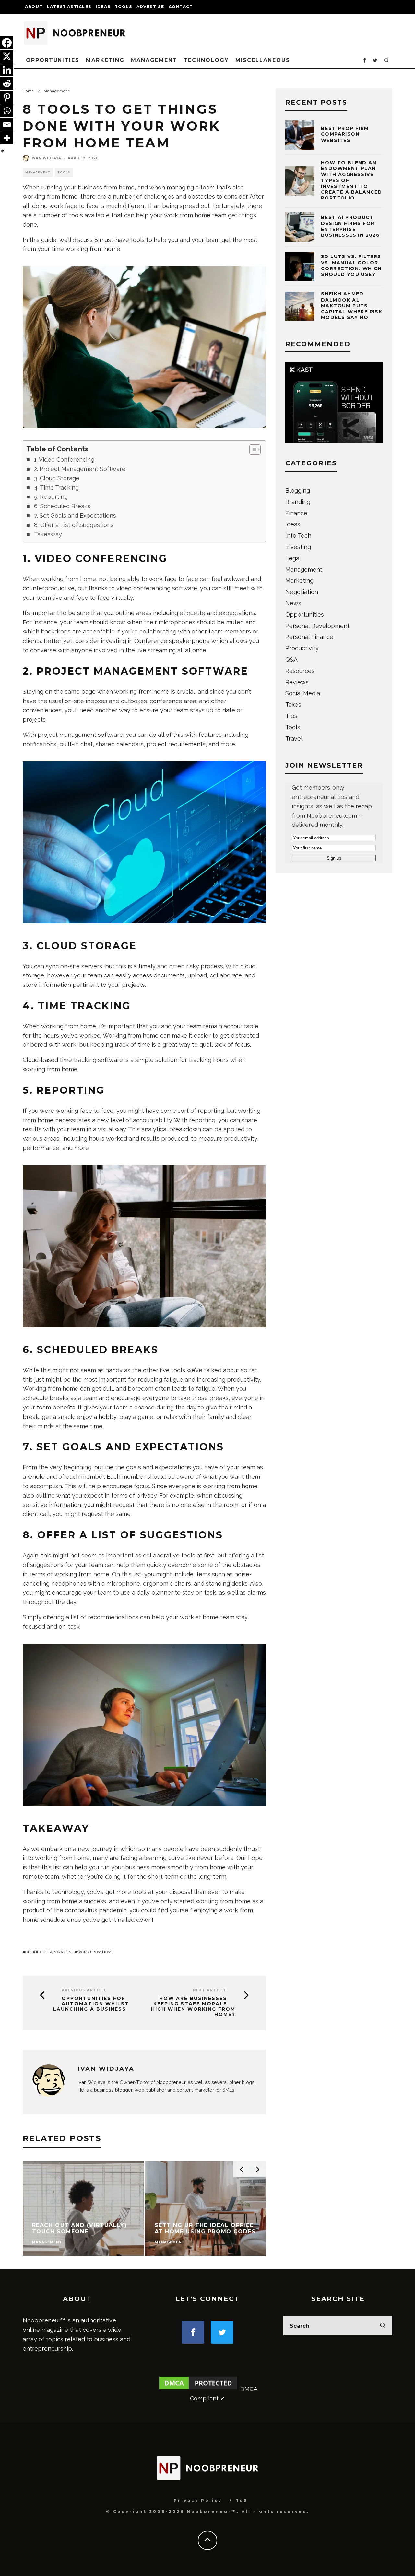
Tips (291, 716)
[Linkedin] (7, 70)
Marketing (105, 60)
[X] (7, 56)
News (293, 603)
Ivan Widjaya (47, 158)
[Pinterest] (7, 97)
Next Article (210, 1990)
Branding (298, 502)
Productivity (302, 648)
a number (121, 196)
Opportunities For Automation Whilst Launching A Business (91, 2004)
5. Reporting (51, 497)
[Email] (7, 124)
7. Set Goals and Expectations (75, 515)
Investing (298, 547)
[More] (7, 138)
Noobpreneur (171, 2082)
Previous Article (84, 1990)
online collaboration (48, 1952)
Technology (206, 60)
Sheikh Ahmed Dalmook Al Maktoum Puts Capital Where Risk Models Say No (352, 306)
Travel (294, 739)
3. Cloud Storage (57, 478)
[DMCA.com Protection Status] (198, 2389)
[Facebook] (7, 43)
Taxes (293, 705)
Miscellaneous (263, 60)
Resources (300, 671)
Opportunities (53, 60)
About (34, 7)
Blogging (298, 490)
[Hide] (3, 151)
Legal (293, 558)
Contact (181, 7)
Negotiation (302, 592)
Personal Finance (309, 637)
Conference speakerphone (172, 641)
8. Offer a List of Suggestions (74, 525)
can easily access (128, 975)
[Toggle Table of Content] (252, 450)
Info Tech (298, 536)
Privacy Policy (198, 2500)
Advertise (150, 7)
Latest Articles (69, 7)
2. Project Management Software (80, 469)
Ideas (103, 7)
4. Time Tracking (56, 488)
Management (154, 60)
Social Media (303, 693)
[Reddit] (7, 84)
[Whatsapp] (7, 111)
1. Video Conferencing (64, 459)
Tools (123, 7)
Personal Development (317, 626)
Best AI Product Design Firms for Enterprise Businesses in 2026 (350, 226)
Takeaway (48, 534)
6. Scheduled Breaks (62, 506)
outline (104, 1467)
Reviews (297, 682)
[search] (383, 2326)
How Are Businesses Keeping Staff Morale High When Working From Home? (193, 2006)
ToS (242, 2500)
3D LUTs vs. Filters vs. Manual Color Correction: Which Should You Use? (351, 265)
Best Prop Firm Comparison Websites (345, 134)
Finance (296, 513)
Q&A (291, 660)
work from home (95, 1952)
